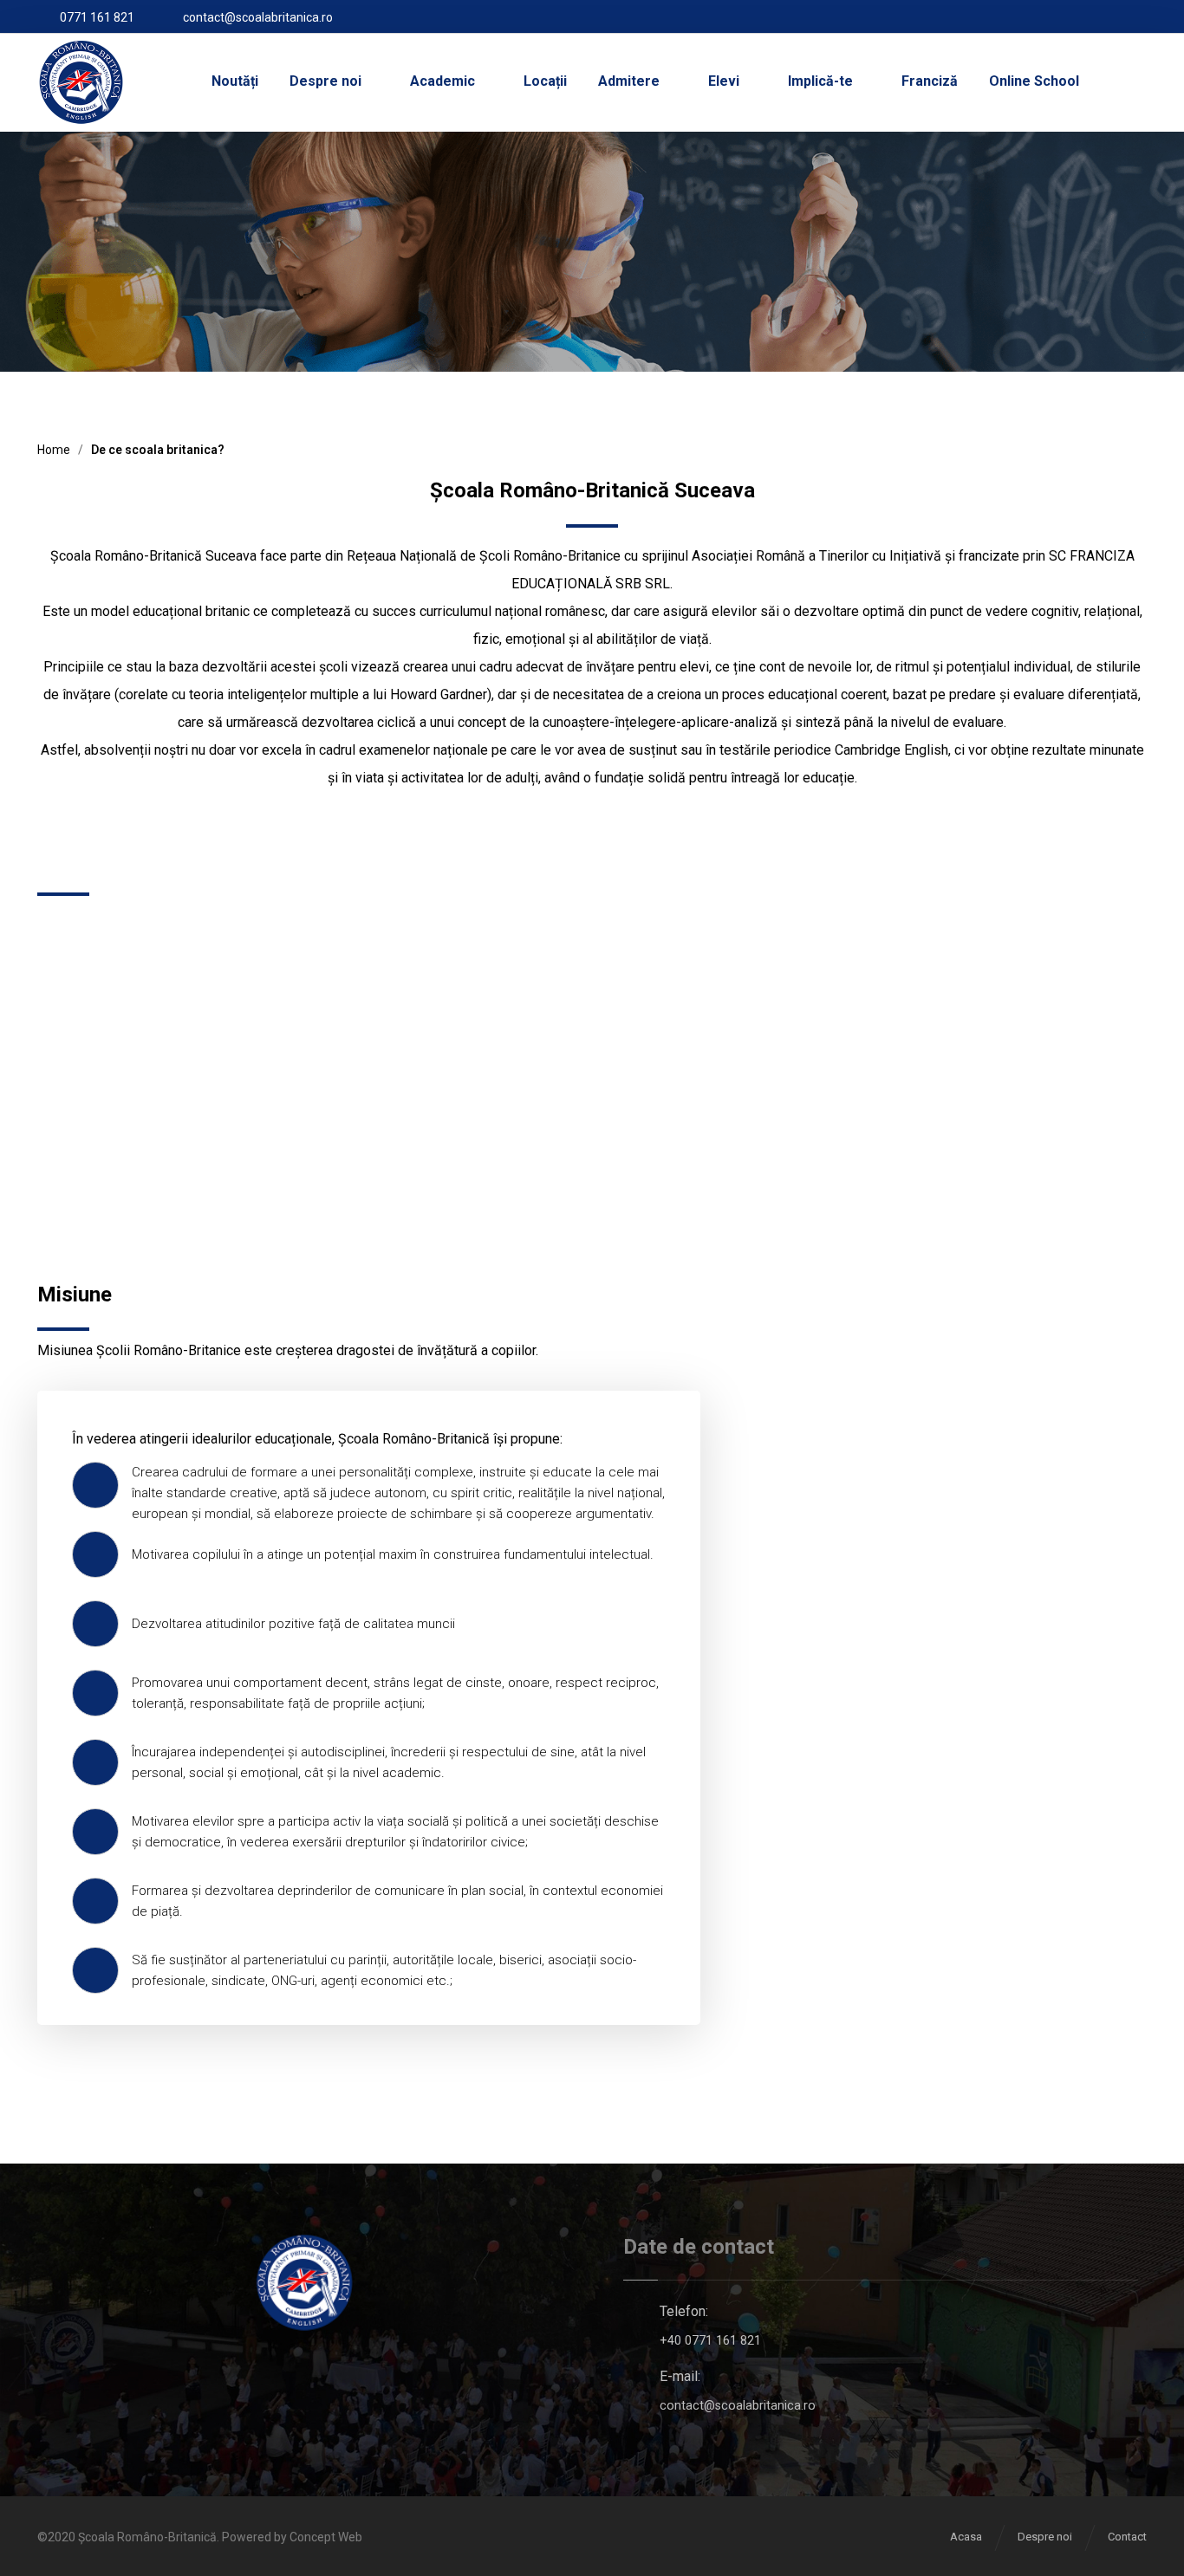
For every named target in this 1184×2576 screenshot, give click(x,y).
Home (54, 450)
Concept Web (326, 2537)
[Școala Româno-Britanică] (81, 82)
